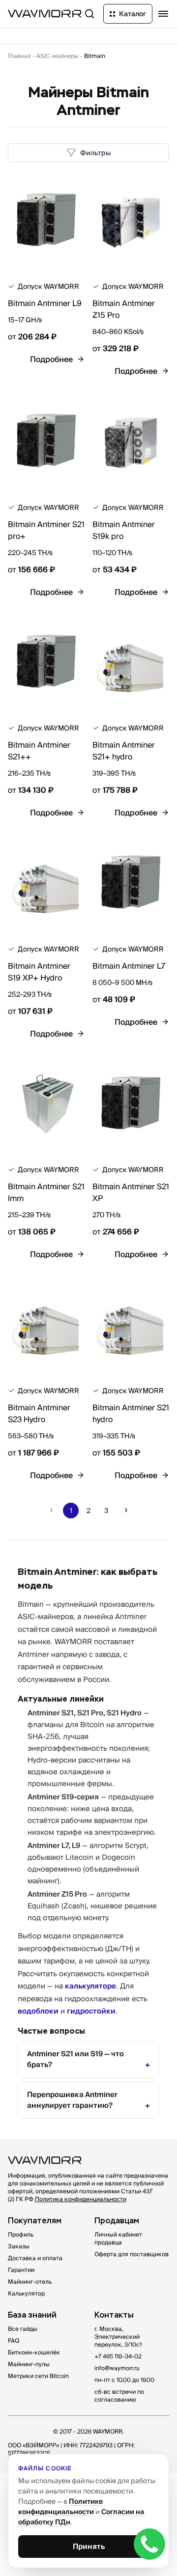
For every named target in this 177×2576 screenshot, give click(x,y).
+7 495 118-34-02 (118, 2356)
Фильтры (96, 153)
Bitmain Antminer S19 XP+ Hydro (39, 972)
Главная (19, 56)
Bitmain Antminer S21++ (39, 751)
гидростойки (91, 2011)
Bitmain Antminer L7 (129, 966)
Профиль (21, 2234)
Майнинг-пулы (29, 2364)
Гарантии (21, 2270)
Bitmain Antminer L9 (45, 303)
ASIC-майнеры (58, 56)
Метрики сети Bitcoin (38, 2376)
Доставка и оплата (35, 2258)
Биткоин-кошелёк (34, 2352)
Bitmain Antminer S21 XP (131, 1192)
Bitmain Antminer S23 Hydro (39, 1413)
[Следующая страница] (126, 1511)
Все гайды (23, 2329)
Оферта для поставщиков (132, 2254)
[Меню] (163, 14)
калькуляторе (90, 1986)
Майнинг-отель (30, 2282)
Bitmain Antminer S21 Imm (46, 1192)
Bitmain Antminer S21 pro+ (46, 530)
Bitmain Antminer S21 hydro (131, 1413)
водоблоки (38, 2011)
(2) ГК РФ (67, 2199)
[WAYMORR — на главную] (45, 14)
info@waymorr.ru (117, 2368)
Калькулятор (26, 2293)
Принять (89, 2546)
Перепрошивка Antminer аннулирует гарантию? (72, 2100)
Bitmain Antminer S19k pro (124, 530)
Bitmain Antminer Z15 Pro (124, 309)
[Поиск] (89, 14)
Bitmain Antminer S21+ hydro (124, 751)
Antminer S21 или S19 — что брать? (75, 2059)
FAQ (14, 2340)
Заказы (19, 2246)
